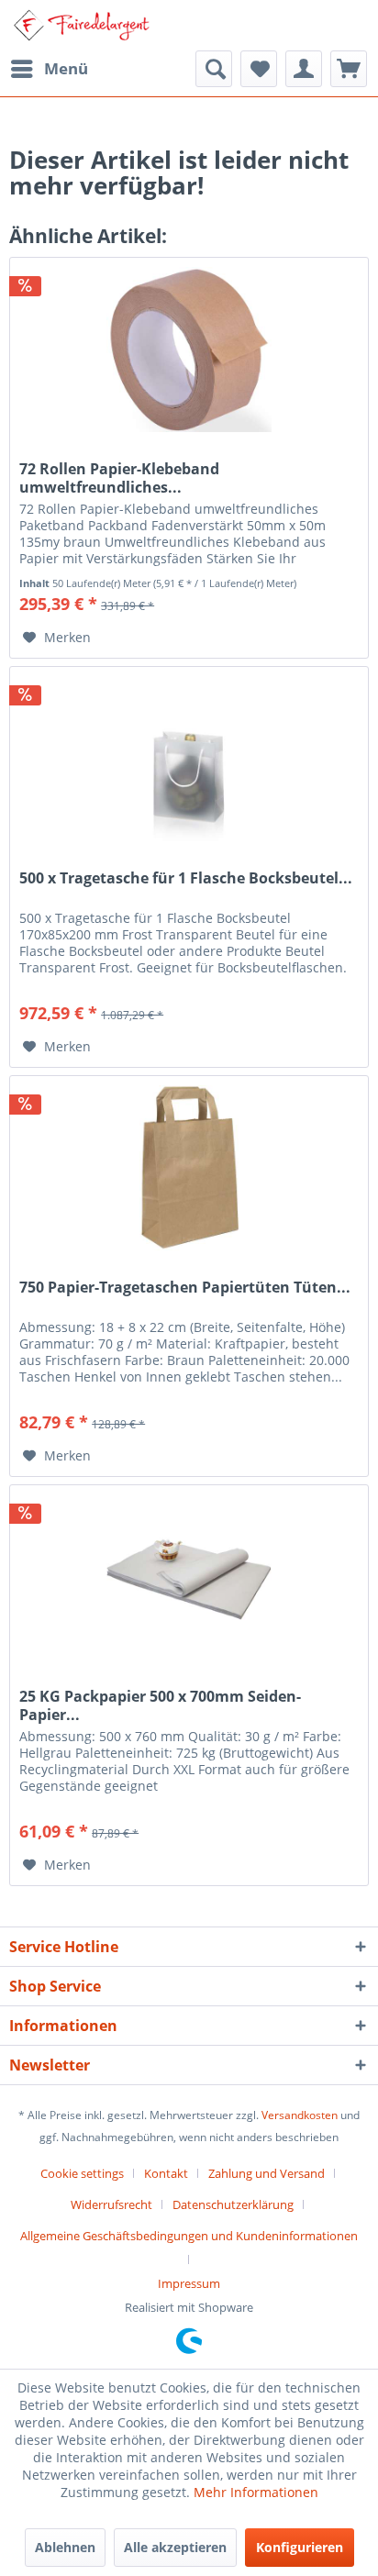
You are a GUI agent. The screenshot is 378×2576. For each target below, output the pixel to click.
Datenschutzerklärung (233, 2204)
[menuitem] (49, 69)
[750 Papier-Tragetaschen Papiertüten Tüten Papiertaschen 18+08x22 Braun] (189, 1168)
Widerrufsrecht (111, 2204)
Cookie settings (82, 2173)
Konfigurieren (300, 2547)
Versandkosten (300, 2115)
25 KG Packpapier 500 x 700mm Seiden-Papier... (160, 1705)
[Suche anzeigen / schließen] (214, 69)
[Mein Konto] (304, 69)
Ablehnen (65, 2547)
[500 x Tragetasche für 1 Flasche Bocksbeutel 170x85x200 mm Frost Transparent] (189, 759)
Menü (66, 68)
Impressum (189, 2283)
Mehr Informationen (256, 2492)
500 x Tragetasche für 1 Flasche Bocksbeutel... (186, 878)
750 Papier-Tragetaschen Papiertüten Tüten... (185, 1288)
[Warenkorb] (349, 69)
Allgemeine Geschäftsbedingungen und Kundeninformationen (189, 2236)
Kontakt (166, 2173)
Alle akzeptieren (175, 2547)
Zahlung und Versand (267, 2173)
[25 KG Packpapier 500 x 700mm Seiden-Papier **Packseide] (189, 1577)
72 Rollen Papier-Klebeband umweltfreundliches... (119, 478)
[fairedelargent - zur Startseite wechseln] (81, 25)
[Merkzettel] (259, 69)
